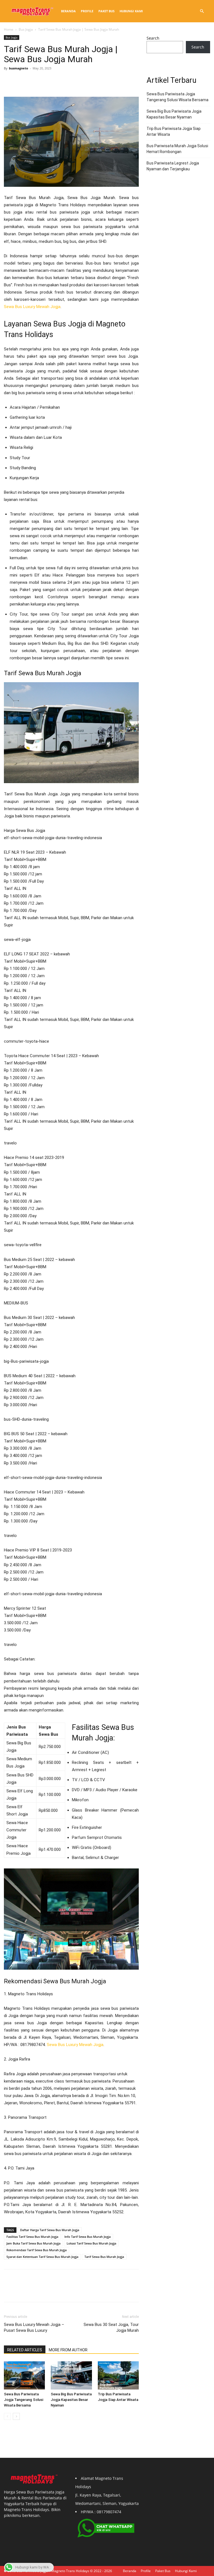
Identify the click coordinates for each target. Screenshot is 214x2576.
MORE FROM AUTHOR (68, 2350)
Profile (87, 11)
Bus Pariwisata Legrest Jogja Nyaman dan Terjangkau (173, 166)
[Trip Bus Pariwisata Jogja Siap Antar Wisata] (118, 2375)
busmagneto (19, 68)
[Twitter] (22, 81)
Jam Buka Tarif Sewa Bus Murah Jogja (33, 2243)
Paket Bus (106, 11)
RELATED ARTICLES (25, 2350)
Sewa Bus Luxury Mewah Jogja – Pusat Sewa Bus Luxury (34, 2327)
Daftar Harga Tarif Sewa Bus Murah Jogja (50, 2230)
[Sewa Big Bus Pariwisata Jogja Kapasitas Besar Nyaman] (71, 2375)
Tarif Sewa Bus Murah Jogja (104, 2257)
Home (9, 29)
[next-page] (16, 2416)
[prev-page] (7, 2416)
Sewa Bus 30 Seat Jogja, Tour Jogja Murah (111, 2327)
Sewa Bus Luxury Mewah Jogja (32, 307)
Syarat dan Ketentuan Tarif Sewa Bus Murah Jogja (42, 2257)
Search (153, 38)
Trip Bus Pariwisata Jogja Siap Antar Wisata (174, 131)
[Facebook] (9, 81)
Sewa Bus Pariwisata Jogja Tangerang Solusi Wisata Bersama (24, 2400)
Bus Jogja (26, 29)
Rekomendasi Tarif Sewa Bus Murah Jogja (37, 2250)
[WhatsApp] (48, 81)
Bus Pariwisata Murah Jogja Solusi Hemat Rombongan (177, 149)
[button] (202, 11)
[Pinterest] (35, 81)
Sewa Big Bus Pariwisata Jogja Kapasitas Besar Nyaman (71, 2400)
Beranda (68, 11)
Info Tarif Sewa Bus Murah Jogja (87, 2237)
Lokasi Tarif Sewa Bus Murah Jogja (91, 2243)
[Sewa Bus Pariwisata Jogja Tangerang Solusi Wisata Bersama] (24, 2375)
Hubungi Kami (131, 11)
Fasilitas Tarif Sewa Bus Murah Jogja (32, 2237)
